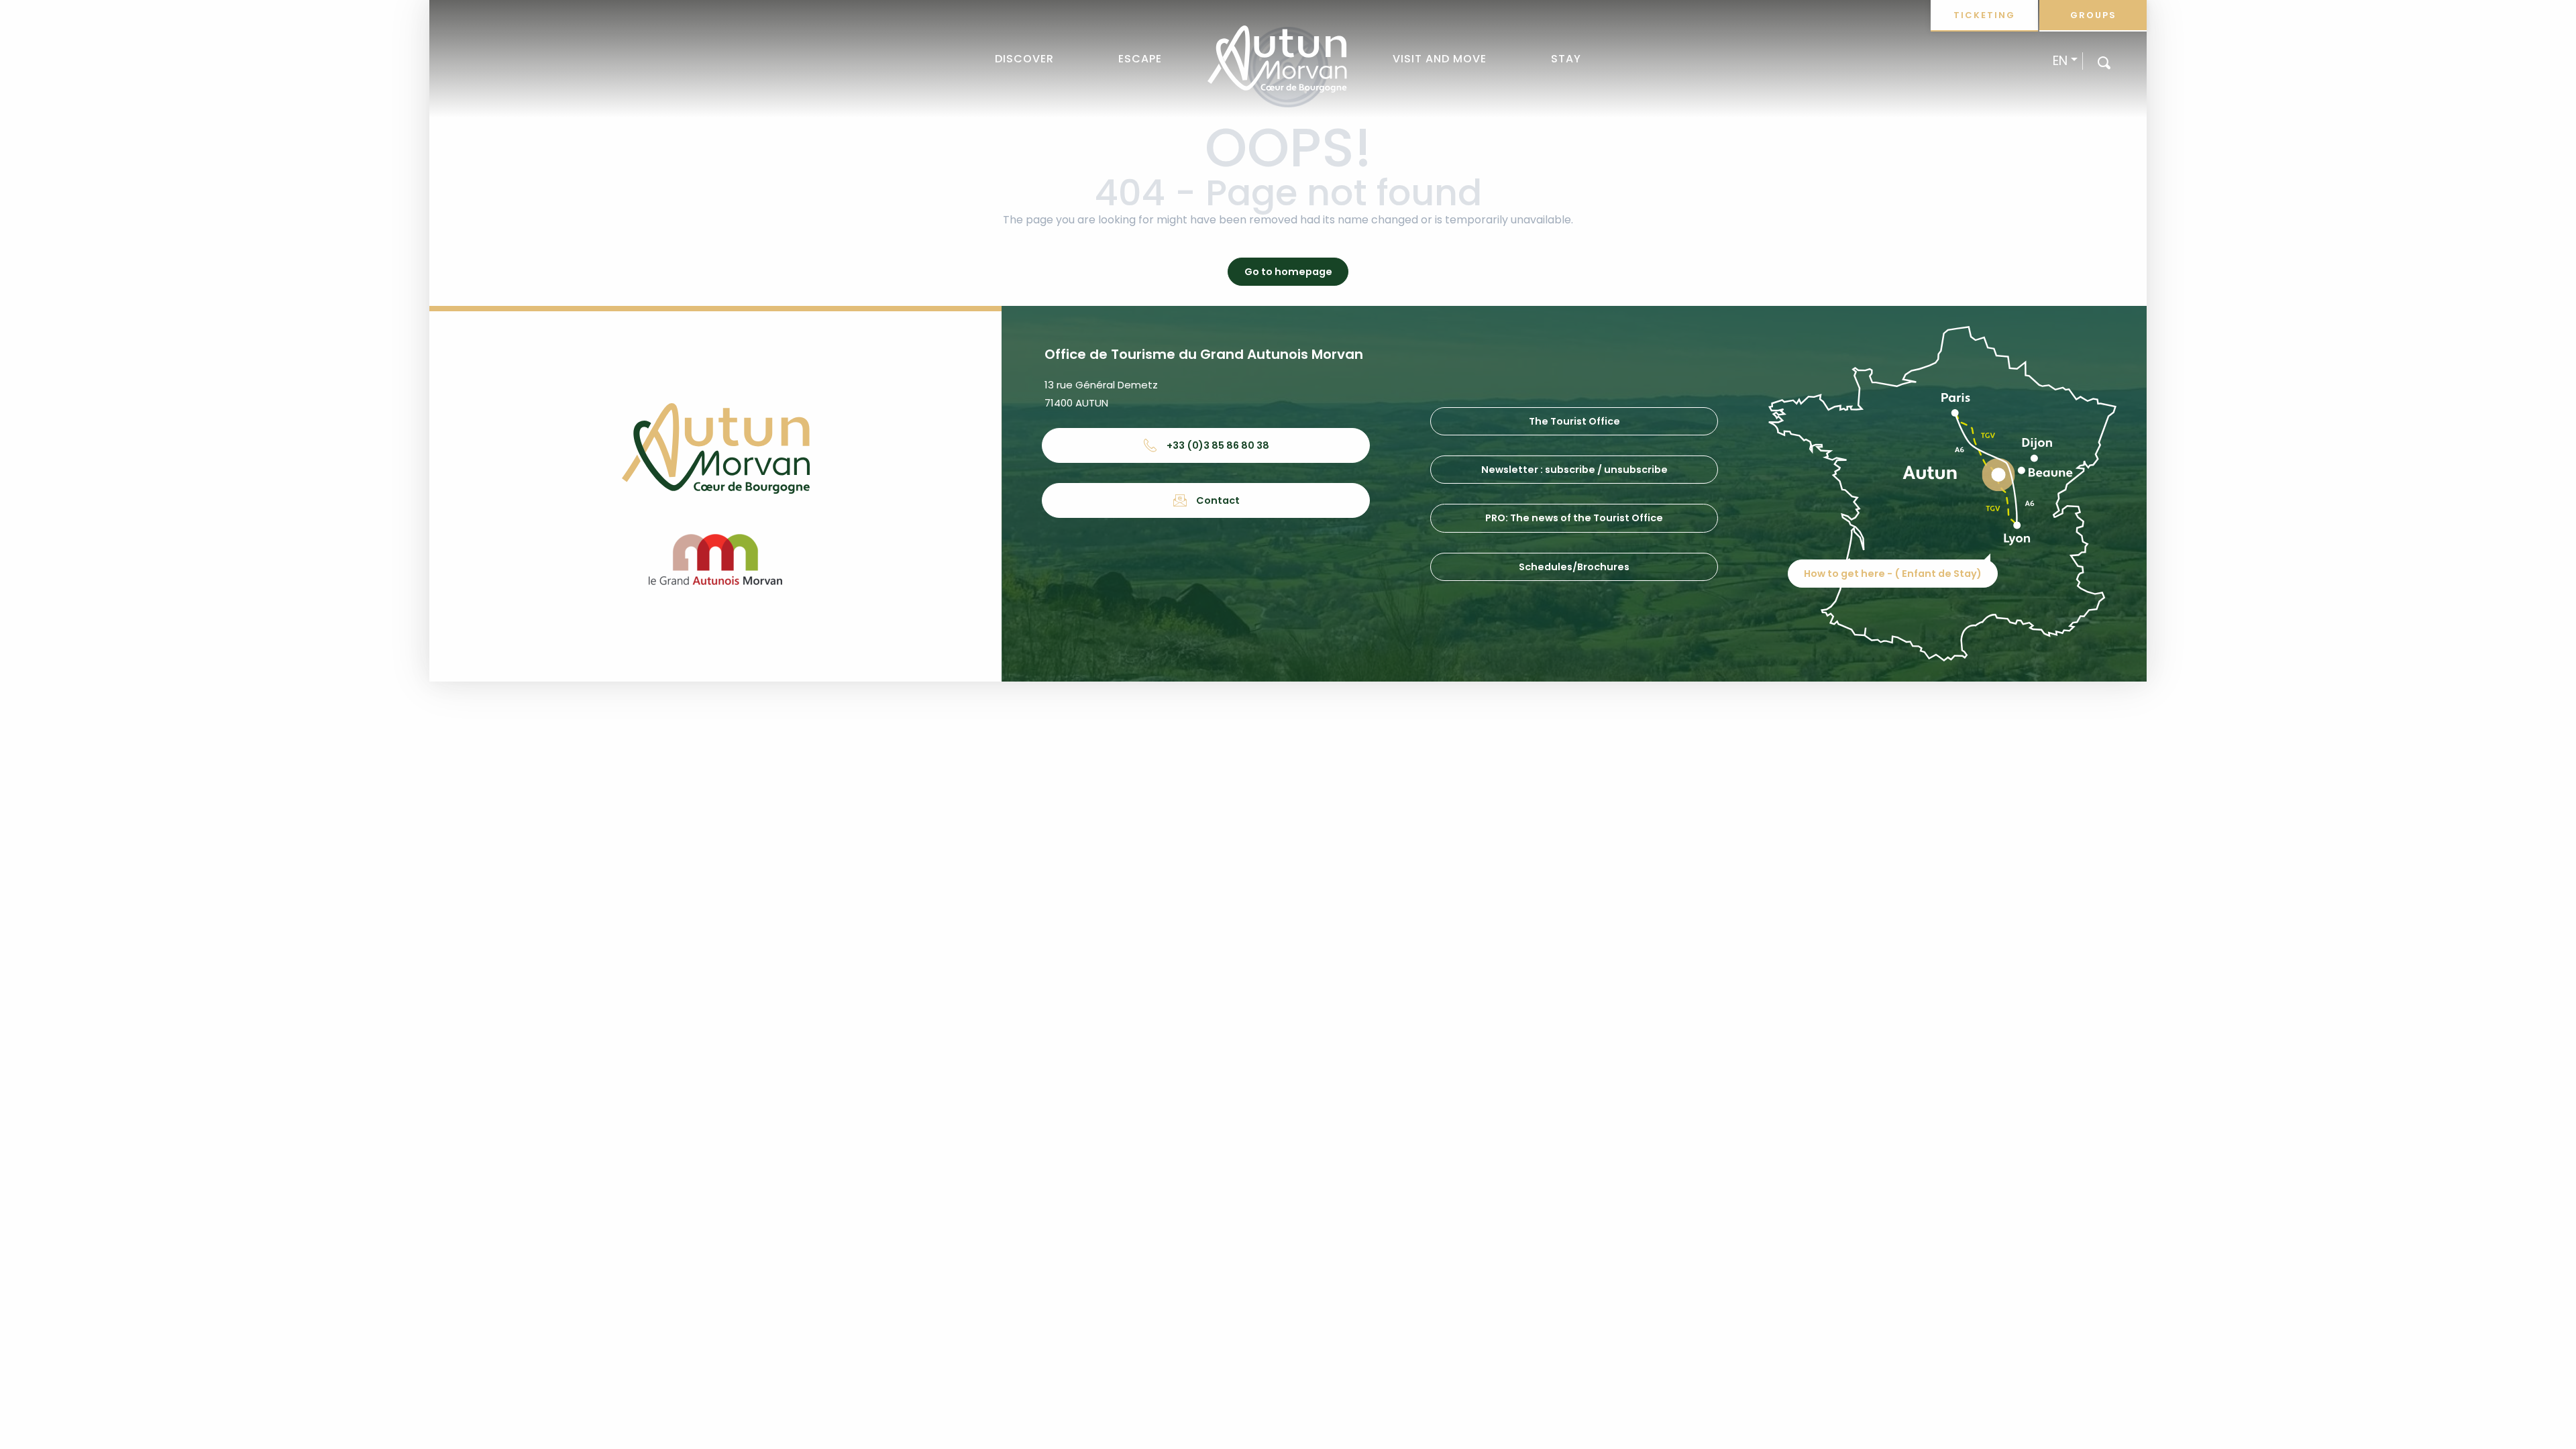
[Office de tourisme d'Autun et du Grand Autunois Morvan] (1277, 59)
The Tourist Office (1574, 421)
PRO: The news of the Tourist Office (1574, 518)
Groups (2093, 15)
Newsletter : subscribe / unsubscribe (1574, 470)
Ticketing (1984, 15)
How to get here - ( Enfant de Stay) (1893, 574)
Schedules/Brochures (1574, 567)
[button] (2104, 62)
